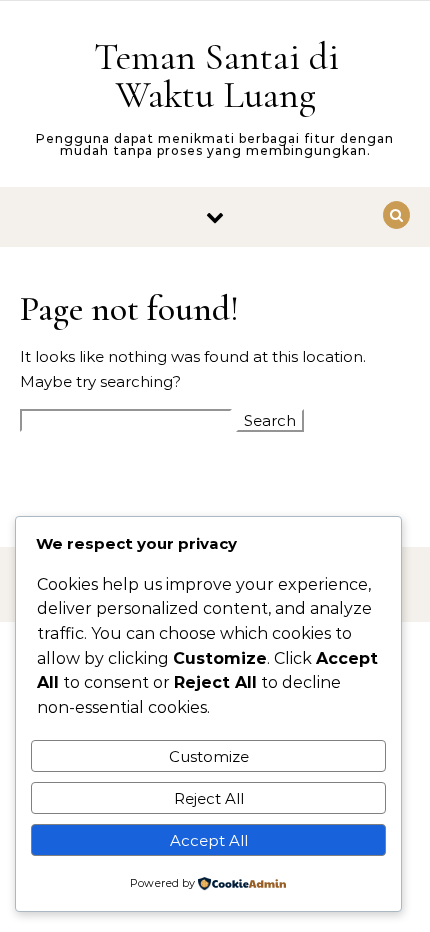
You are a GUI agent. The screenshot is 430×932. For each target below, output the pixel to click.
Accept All (209, 840)
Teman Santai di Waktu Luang (216, 76)
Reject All (209, 798)
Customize (209, 756)
